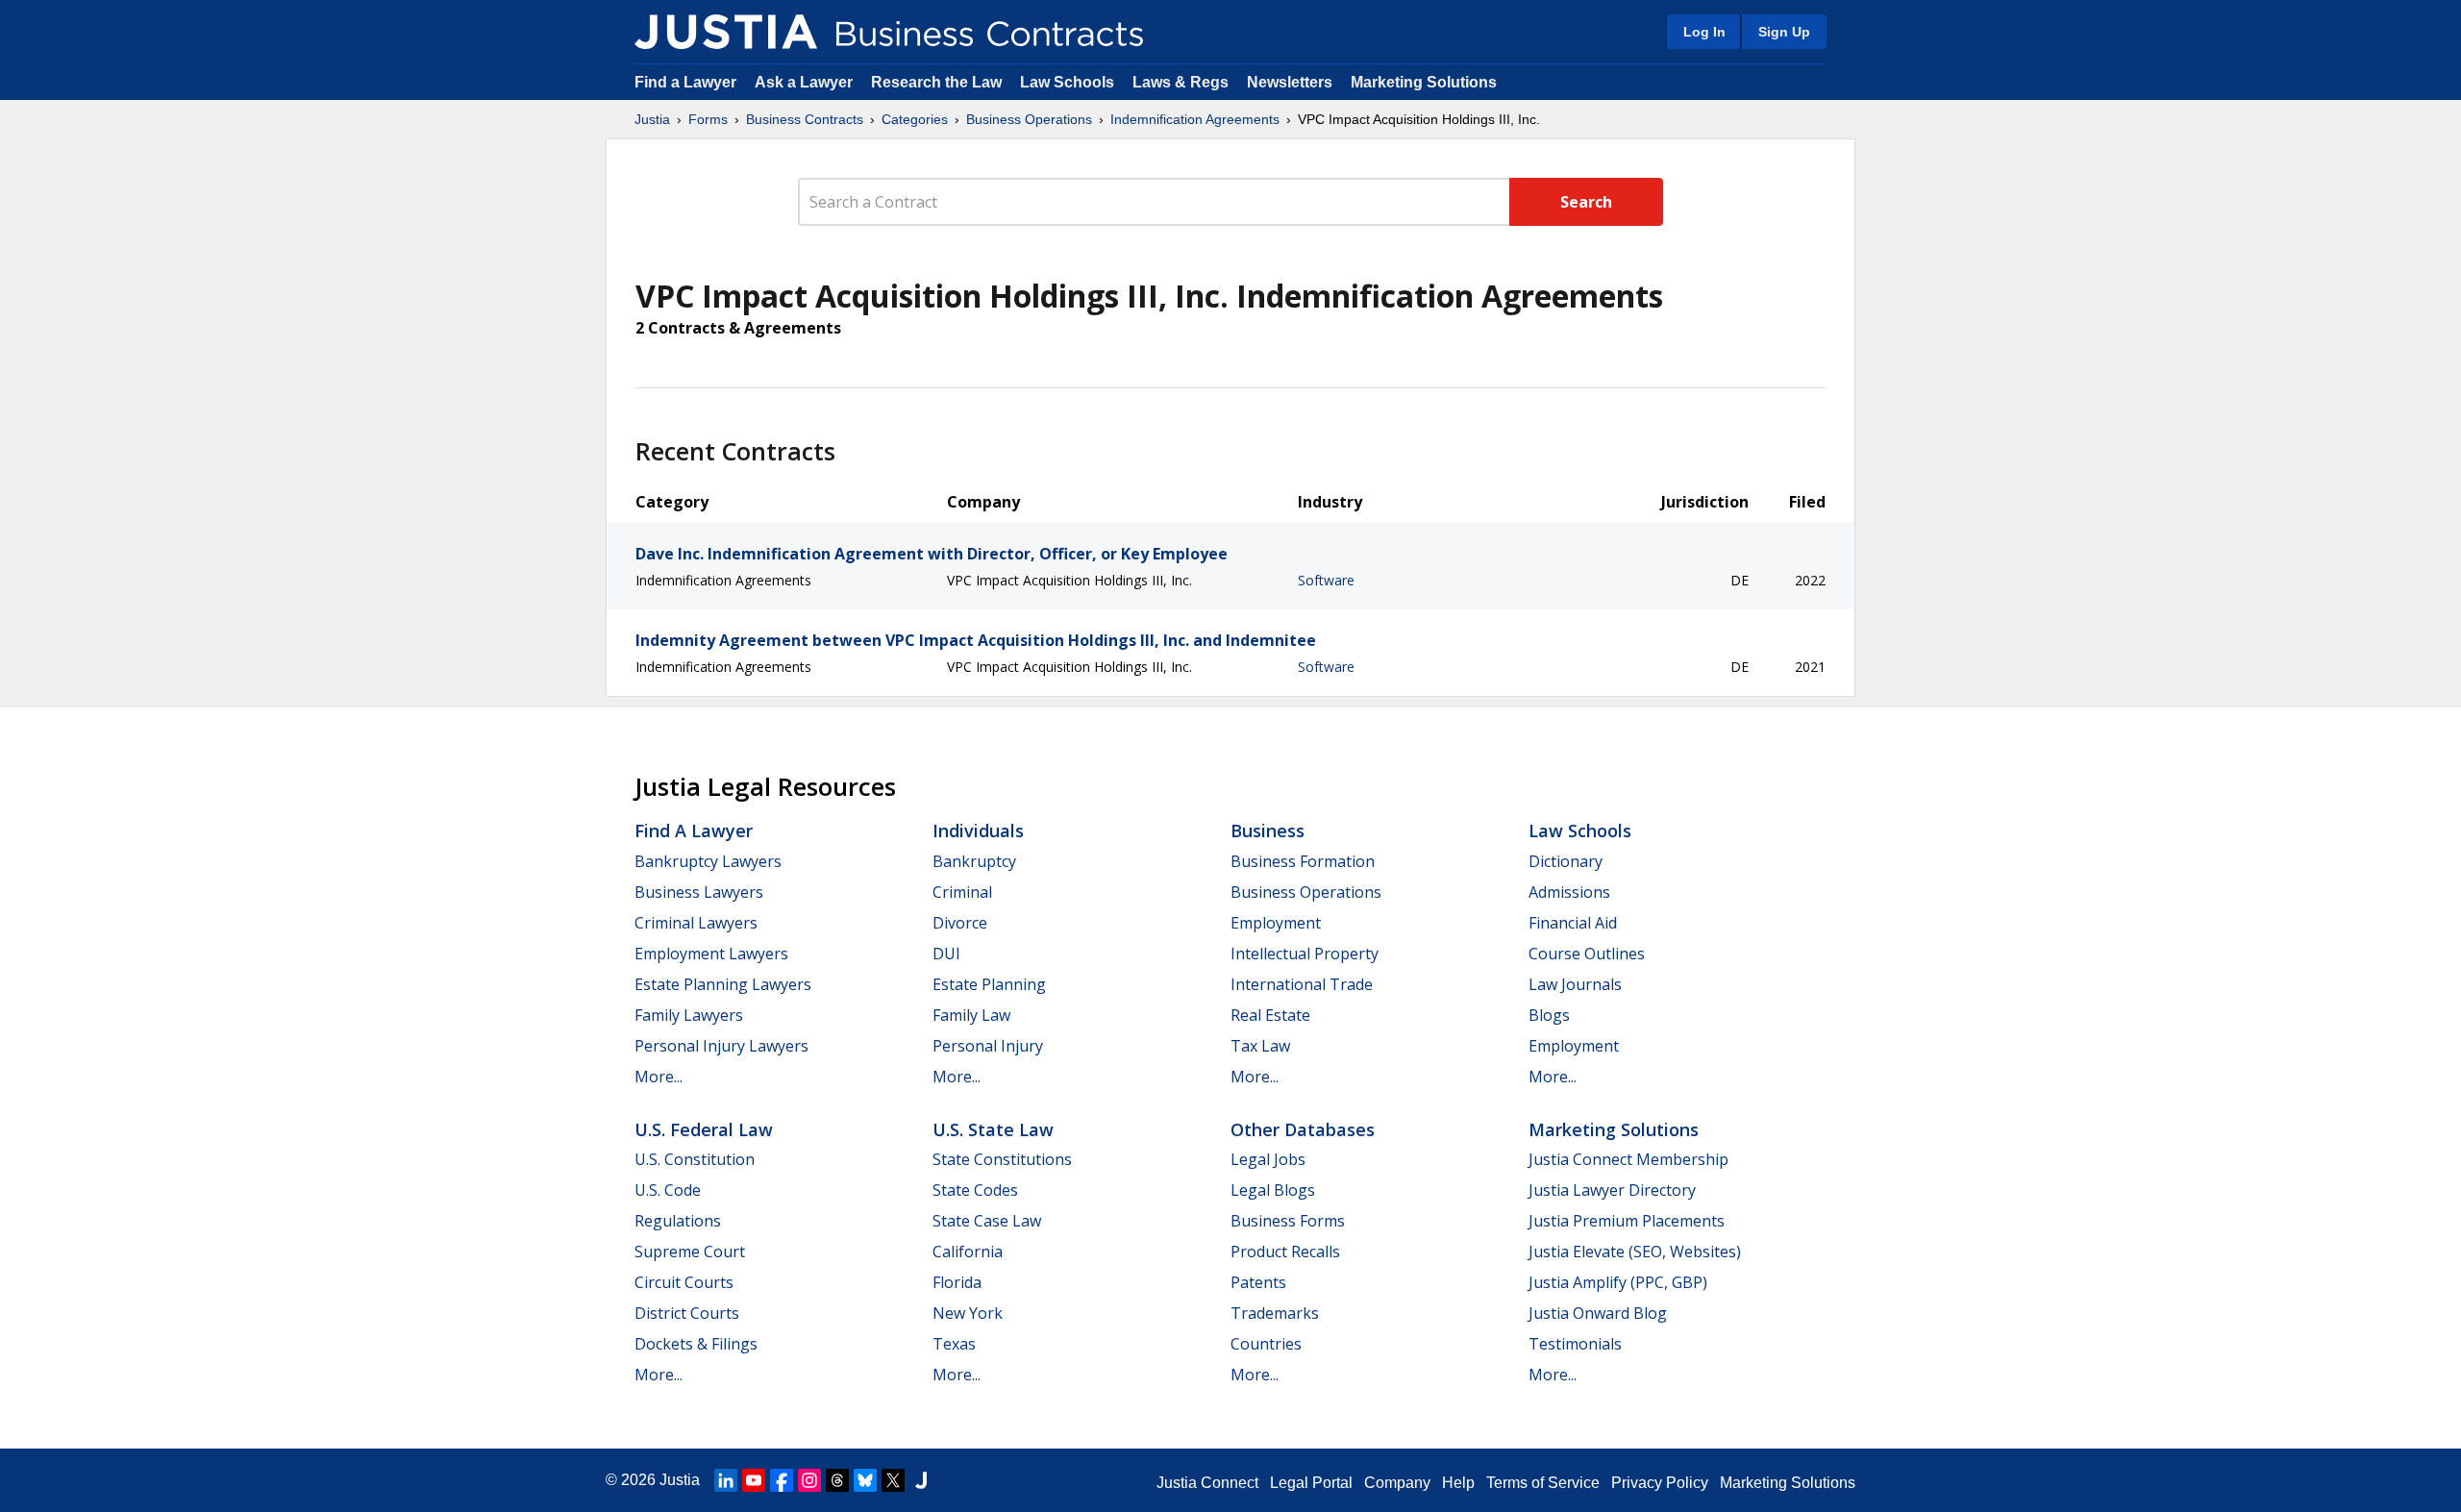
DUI (946, 954)
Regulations (678, 1221)
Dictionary (1566, 861)
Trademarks (1275, 1313)
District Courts (687, 1313)
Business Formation (1303, 861)
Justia (652, 119)
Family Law (971, 1015)
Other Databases (1303, 1129)
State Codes (975, 1190)
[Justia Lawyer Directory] (921, 1480)
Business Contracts (805, 119)
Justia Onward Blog (1598, 1313)
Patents (1258, 1282)
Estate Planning (989, 984)
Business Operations (1029, 119)
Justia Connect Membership (1628, 1159)
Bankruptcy (974, 861)
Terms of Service (1543, 1483)
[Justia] (726, 32)
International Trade (1302, 984)
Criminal (962, 892)
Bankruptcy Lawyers (708, 861)
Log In (1704, 32)
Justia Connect (1207, 1483)
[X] (893, 1480)
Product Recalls (1285, 1252)
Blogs (1549, 1015)
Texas (954, 1344)
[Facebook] (782, 1480)
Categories (915, 119)
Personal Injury (988, 1046)
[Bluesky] (865, 1480)
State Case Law (987, 1221)
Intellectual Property (1305, 954)
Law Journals (1575, 984)
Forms (708, 119)
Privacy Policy (1660, 1483)
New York (968, 1313)
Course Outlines (1587, 954)
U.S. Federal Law (704, 1129)
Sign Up (1784, 32)
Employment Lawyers (711, 954)
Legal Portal (1311, 1483)
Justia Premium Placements (1627, 1221)
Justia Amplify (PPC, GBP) (1618, 1282)
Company (1397, 1483)
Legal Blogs (1273, 1190)
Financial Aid (1573, 923)
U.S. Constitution (695, 1159)
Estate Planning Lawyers (723, 984)
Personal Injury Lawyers (721, 1046)
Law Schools (1067, 82)
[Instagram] (809, 1480)
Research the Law (936, 82)
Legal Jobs (1268, 1159)
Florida (957, 1282)
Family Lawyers (689, 1015)
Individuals (978, 830)
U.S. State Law (993, 1129)
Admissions (1569, 892)
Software (1326, 580)
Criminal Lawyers (696, 923)
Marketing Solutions (1424, 82)
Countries (1266, 1344)
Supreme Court (690, 1252)
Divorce (960, 923)
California (968, 1252)
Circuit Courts (684, 1282)
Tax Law (1260, 1046)
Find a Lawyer (685, 82)
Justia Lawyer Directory (1612, 1190)
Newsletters (1290, 82)
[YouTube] (754, 1480)
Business (1268, 830)
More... (659, 1077)
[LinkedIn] (726, 1480)
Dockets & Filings (696, 1344)
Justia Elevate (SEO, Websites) (1635, 1252)
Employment (1276, 923)
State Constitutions (1002, 1159)
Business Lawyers (699, 892)
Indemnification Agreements (1195, 119)
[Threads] (837, 1480)
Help (1458, 1483)
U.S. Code (668, 1190)
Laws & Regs (1181, 82)
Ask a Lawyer (806, 82)
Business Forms (1288, 1221)
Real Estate (1270, 1015)
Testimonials (1575, 1344)
